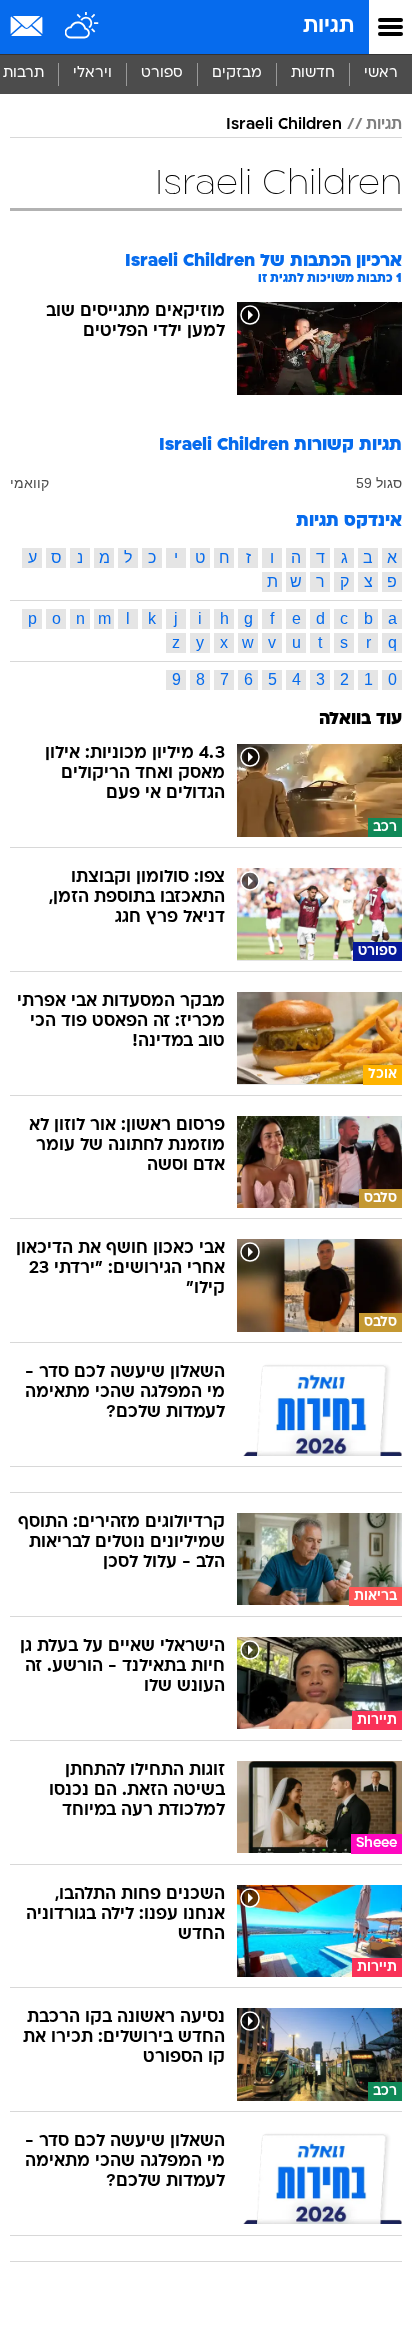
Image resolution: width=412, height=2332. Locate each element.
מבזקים (237, 73)
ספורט (162, 73)
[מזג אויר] (82, 27)
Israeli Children (284, 125)
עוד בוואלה (360, 719)
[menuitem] (312, 74)
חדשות (313, 73)
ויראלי (92, 73)
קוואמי (29, 483)
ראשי (381, 73)
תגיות (328, 26)
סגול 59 (379, 483)
